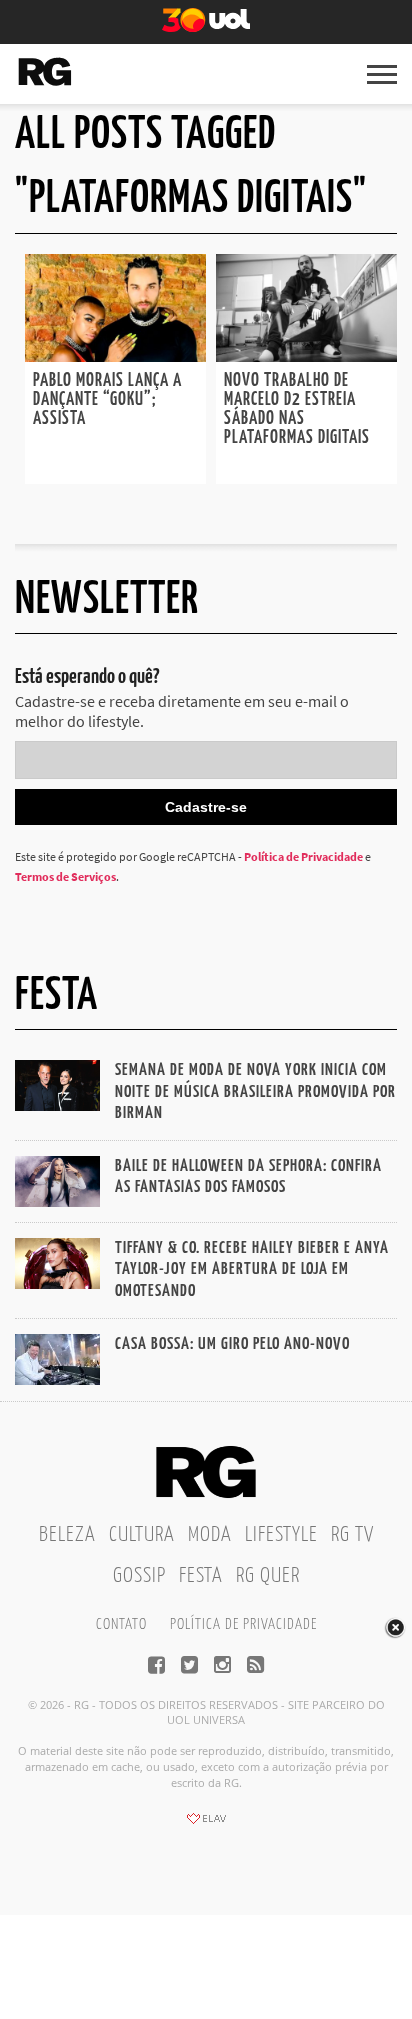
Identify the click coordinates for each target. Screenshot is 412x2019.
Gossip (139, 1576)
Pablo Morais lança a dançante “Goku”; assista (107, 400)
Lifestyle (281, 1535)
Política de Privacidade (303, 856)
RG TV (352, 1535)
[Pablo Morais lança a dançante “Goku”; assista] (115, 356)
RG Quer (268, 1576)
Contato (121, 1624)
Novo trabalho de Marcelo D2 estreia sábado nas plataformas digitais (297, 409)
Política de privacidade (243, 1624)
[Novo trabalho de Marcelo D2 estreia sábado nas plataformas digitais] (306, 356)
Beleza (67, 1535)
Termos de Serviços (65, 876)
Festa (201, 1576)
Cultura (142, 1535)
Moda (210, 1535)
